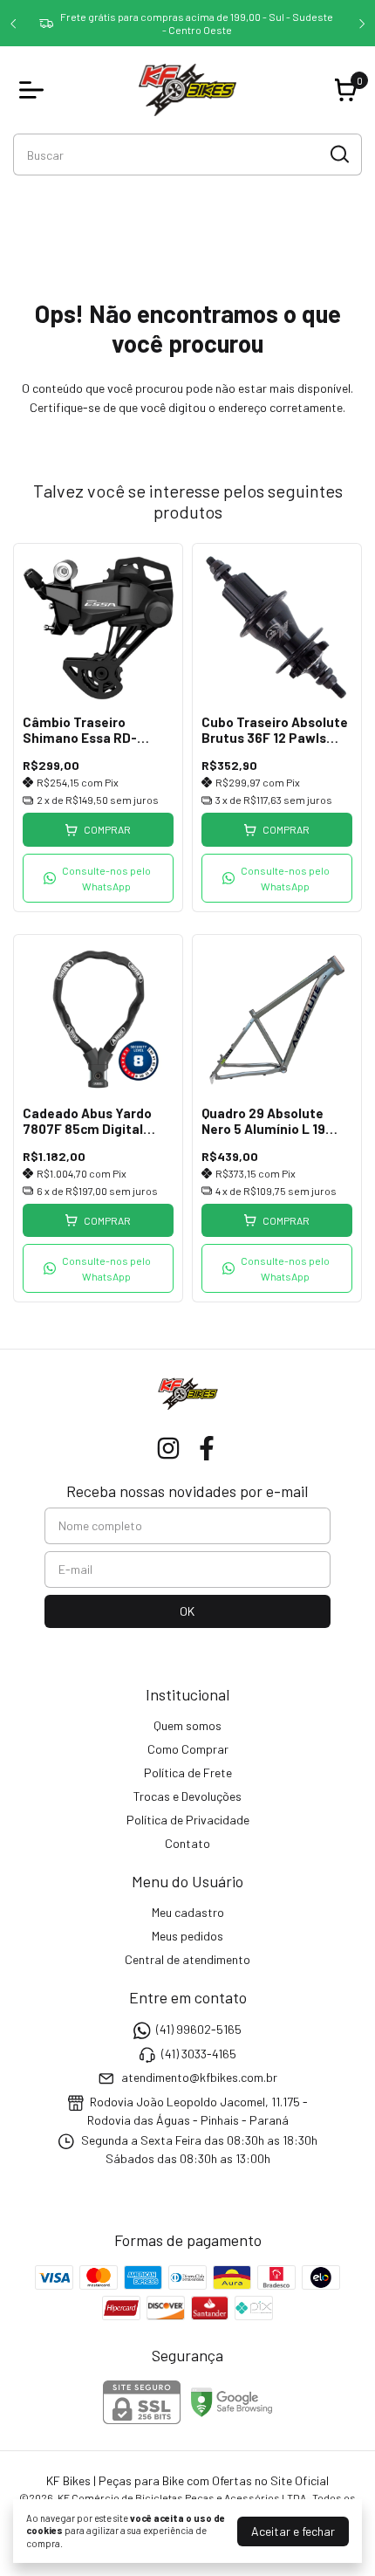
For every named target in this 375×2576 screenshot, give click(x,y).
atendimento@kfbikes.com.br (199, 2077)
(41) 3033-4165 (199, 2054)
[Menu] (35, 90)
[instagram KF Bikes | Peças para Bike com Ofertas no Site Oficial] (168, 1448)
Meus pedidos (187, 1936)
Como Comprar (188, 1749)
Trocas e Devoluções (187, 1796)
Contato (187, 1843)
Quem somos (187, 1725)
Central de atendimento (187, 1959)
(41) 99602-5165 (199, 2030)
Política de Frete (188, 1772)
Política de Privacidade (188, 1820)
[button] (98, 878)
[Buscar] (338, 154)
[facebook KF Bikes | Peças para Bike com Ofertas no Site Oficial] (207, 1448)
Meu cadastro (188, 1912)
